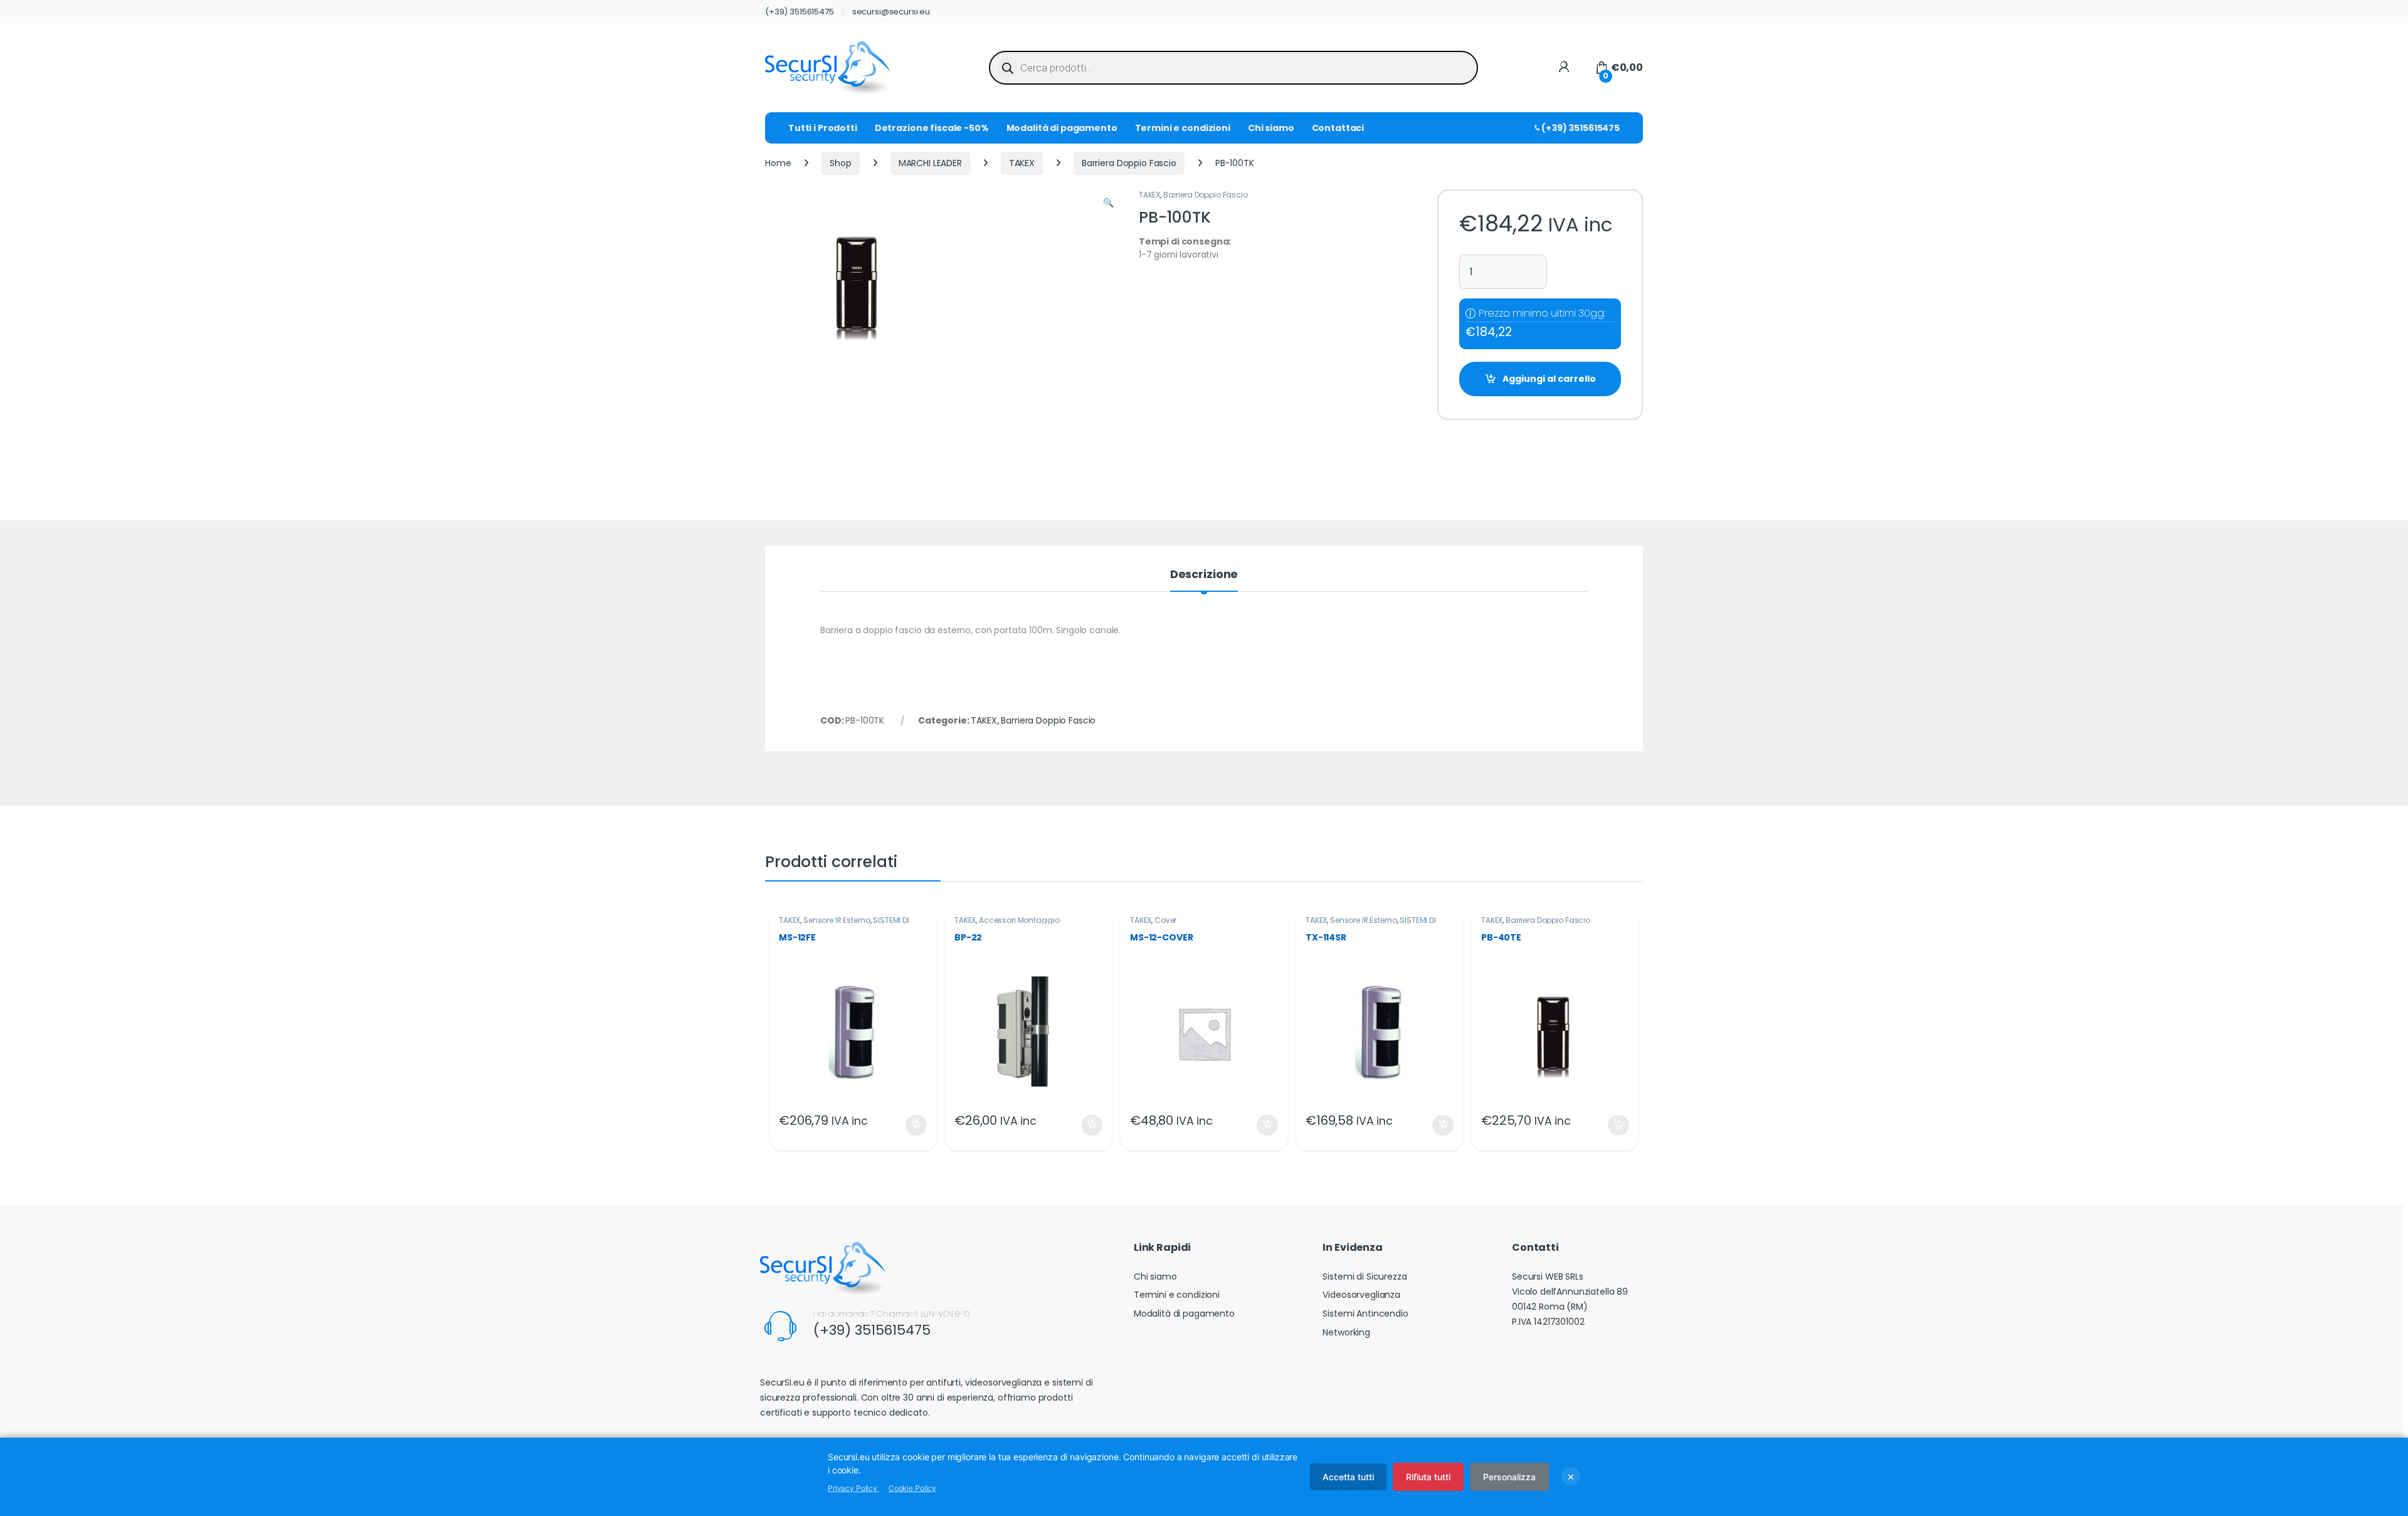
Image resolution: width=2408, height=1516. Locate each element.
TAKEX (1022, 163)
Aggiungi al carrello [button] (908, 1125)
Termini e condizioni (1183, 128)
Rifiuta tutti (1428, 1477)
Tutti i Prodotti (823, 128)
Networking (1346, 1332)
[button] (1108, 203)
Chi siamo (1271, 128)
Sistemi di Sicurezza (1365, 1276)
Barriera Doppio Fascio (1129, 163)
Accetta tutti (1348, 1477)
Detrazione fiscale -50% (932, 128)
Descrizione (1204, 575)
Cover (1165, 920)
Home (778, 163)
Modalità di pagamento (1062, 128)
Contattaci (1338, 128)
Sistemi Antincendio (1365, 1313)
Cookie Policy (912, 1488)
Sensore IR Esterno (837, 920)
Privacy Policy (853, 1488)
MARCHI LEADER (930, 163)
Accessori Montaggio (1019, 920)
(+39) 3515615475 (800, 12)
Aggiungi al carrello (1549, 379)
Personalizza (1509, 1477)
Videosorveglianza (1361, 1295)
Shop (840, 163)
